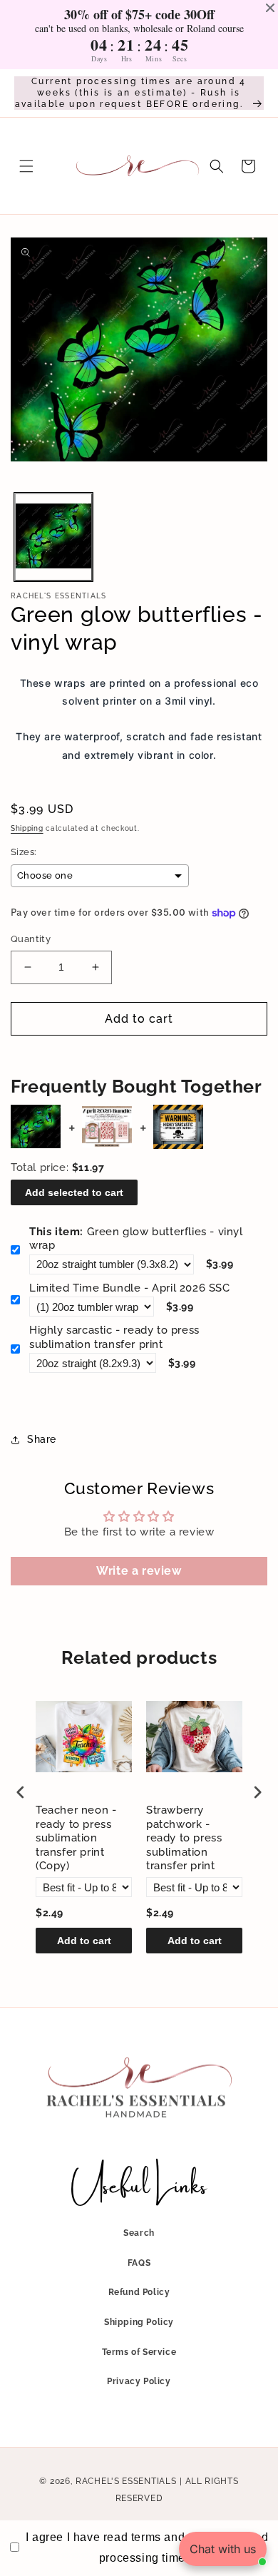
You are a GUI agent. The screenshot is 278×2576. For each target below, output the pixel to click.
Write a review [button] (139, 1571)
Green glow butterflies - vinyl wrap (136, 1239)
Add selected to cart (74, 1192)
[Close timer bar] (270, 8)
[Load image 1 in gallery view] (53, 537)
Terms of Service (139, 2352)
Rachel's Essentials (126, 2481)
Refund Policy (139, 2292)
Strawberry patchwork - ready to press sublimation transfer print (184, 1838)
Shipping (27, 828)
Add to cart (84, 1941)
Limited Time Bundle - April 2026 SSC (130, 1288)
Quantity (31, 939)
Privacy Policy (139, 2381)
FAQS (139, 2263)
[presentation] (21, 1792)
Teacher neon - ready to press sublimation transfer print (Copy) (76, 1838)
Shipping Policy (139, 2322)
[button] (26, 166)
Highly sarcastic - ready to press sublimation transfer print (114, 1337)
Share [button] (42, 1439)
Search (139, 2233)
